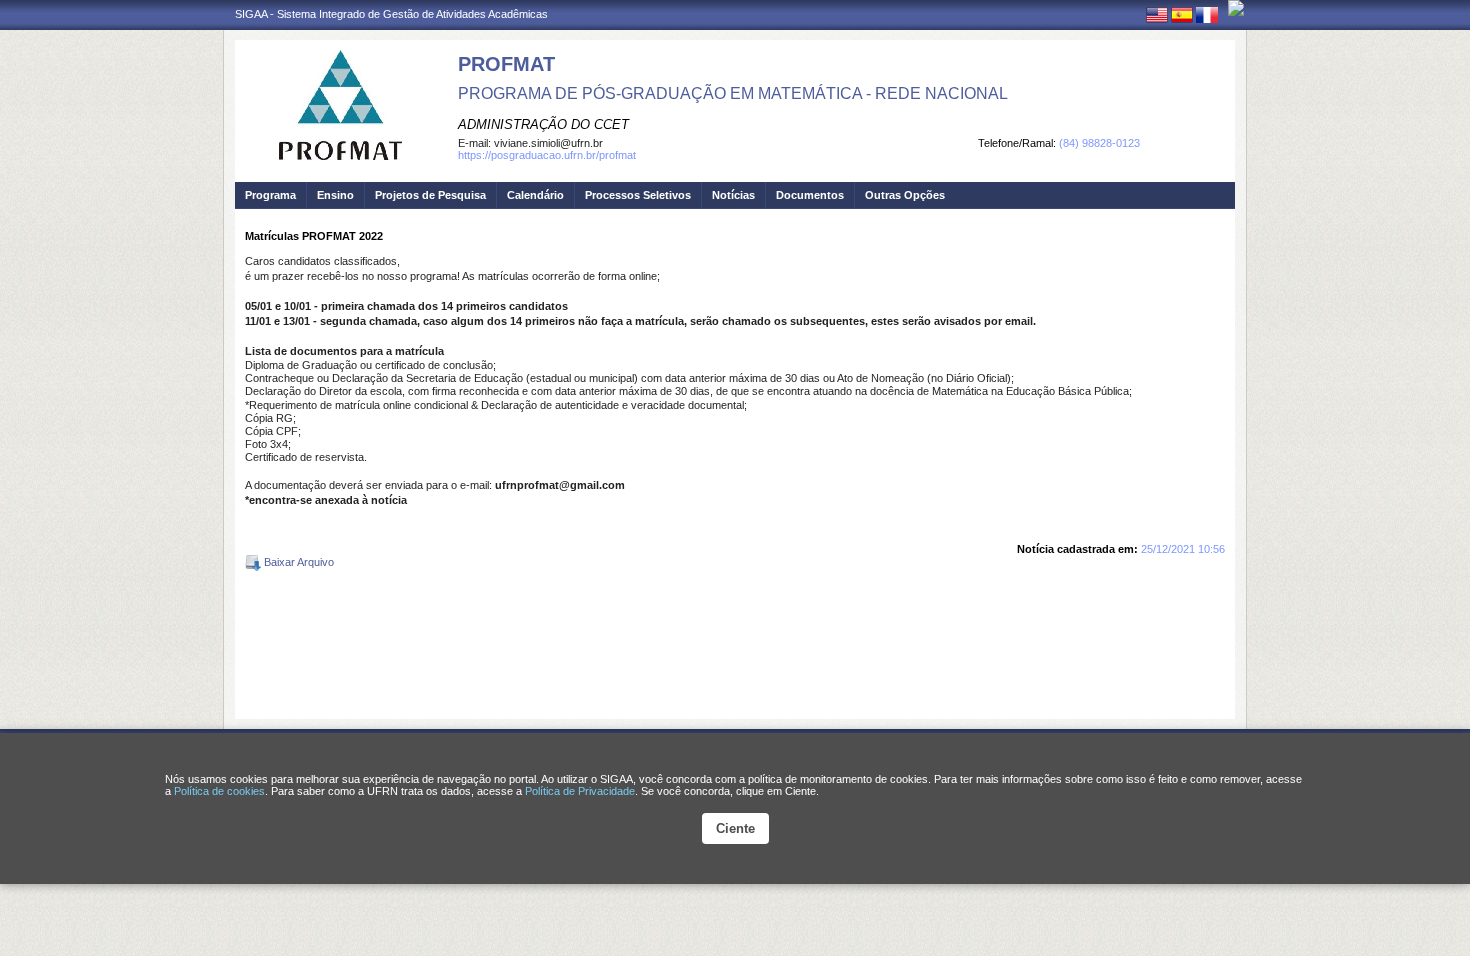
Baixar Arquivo (297, 562)
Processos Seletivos (638, 195)
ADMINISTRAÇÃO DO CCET (543, 124)
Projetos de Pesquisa (430, 195)
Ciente (735, 828)
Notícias (733, 195)
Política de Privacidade (580, 791)
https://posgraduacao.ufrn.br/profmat (547, 155)
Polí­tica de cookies (219, 791)
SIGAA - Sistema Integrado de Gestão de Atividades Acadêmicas (391, 14)
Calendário (535, 195)
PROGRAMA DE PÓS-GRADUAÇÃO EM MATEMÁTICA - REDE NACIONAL (733, 93)
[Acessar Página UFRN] (1236, 8)
